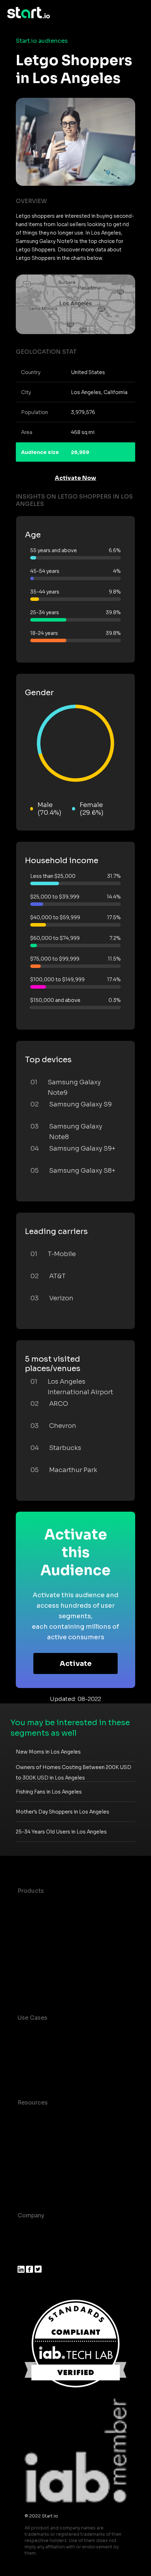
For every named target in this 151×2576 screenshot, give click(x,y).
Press (25, 2258)
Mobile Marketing (42, 2060)
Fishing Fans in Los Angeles (49, 1792)
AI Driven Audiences (47, 1933)
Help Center (35, 2187)
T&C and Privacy (40, 2159)
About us (30, 2229)
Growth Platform (41, 1961)
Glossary (30, 2145)
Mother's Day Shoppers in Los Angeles (63, 1812)
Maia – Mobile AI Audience (55, 1905)
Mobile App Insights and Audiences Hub (74, 2046)
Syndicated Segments (49, 1947)
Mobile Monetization (47, 2074)
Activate (76, 1664)
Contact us (33, 2173)
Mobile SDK (34, 1975)
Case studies (36, 2117)
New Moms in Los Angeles (48, 1752)
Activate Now (75, 478)
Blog (24, 2131)
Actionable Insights (45, 1989)
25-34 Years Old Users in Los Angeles (61, 1832)
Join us (28, 2243)
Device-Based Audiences (54, 1919)
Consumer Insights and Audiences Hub (73, 2032)
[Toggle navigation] (139, 13)
